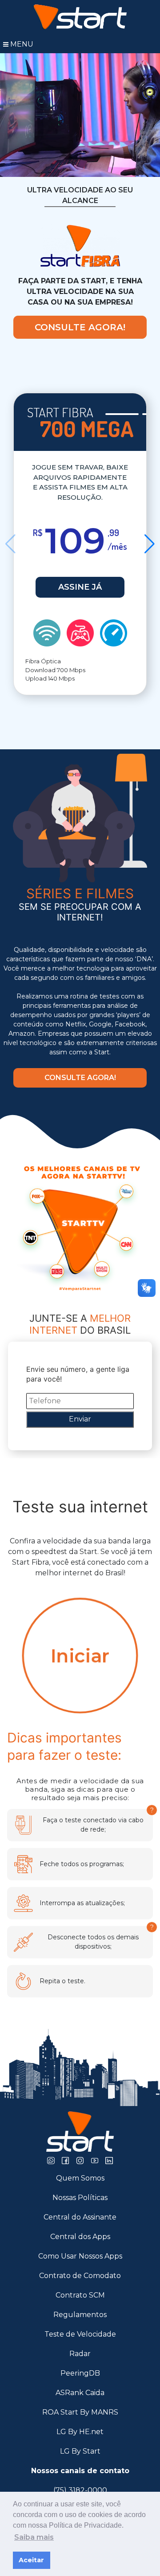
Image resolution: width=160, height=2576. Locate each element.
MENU (22, 44)
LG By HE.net (80, 2432)
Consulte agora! (80, 327)
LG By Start (80, 2451)
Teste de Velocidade (80, 2334)
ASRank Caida (80, 2393)
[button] (150, 544)
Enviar (80, 1419)
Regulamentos (80, 2315)
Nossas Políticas (80, 2198)
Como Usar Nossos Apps (80, 2256)
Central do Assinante (80, 2217)
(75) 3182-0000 (80, 2490)
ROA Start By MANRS (80, 2412)
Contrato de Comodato (80, 2276)
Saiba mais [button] (34, 2537)
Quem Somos (80, 2178)
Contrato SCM (80, 2295)
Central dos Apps (80, 2237)
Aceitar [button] (31, 2560)
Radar (80, 2354)
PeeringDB (80, 2373)
